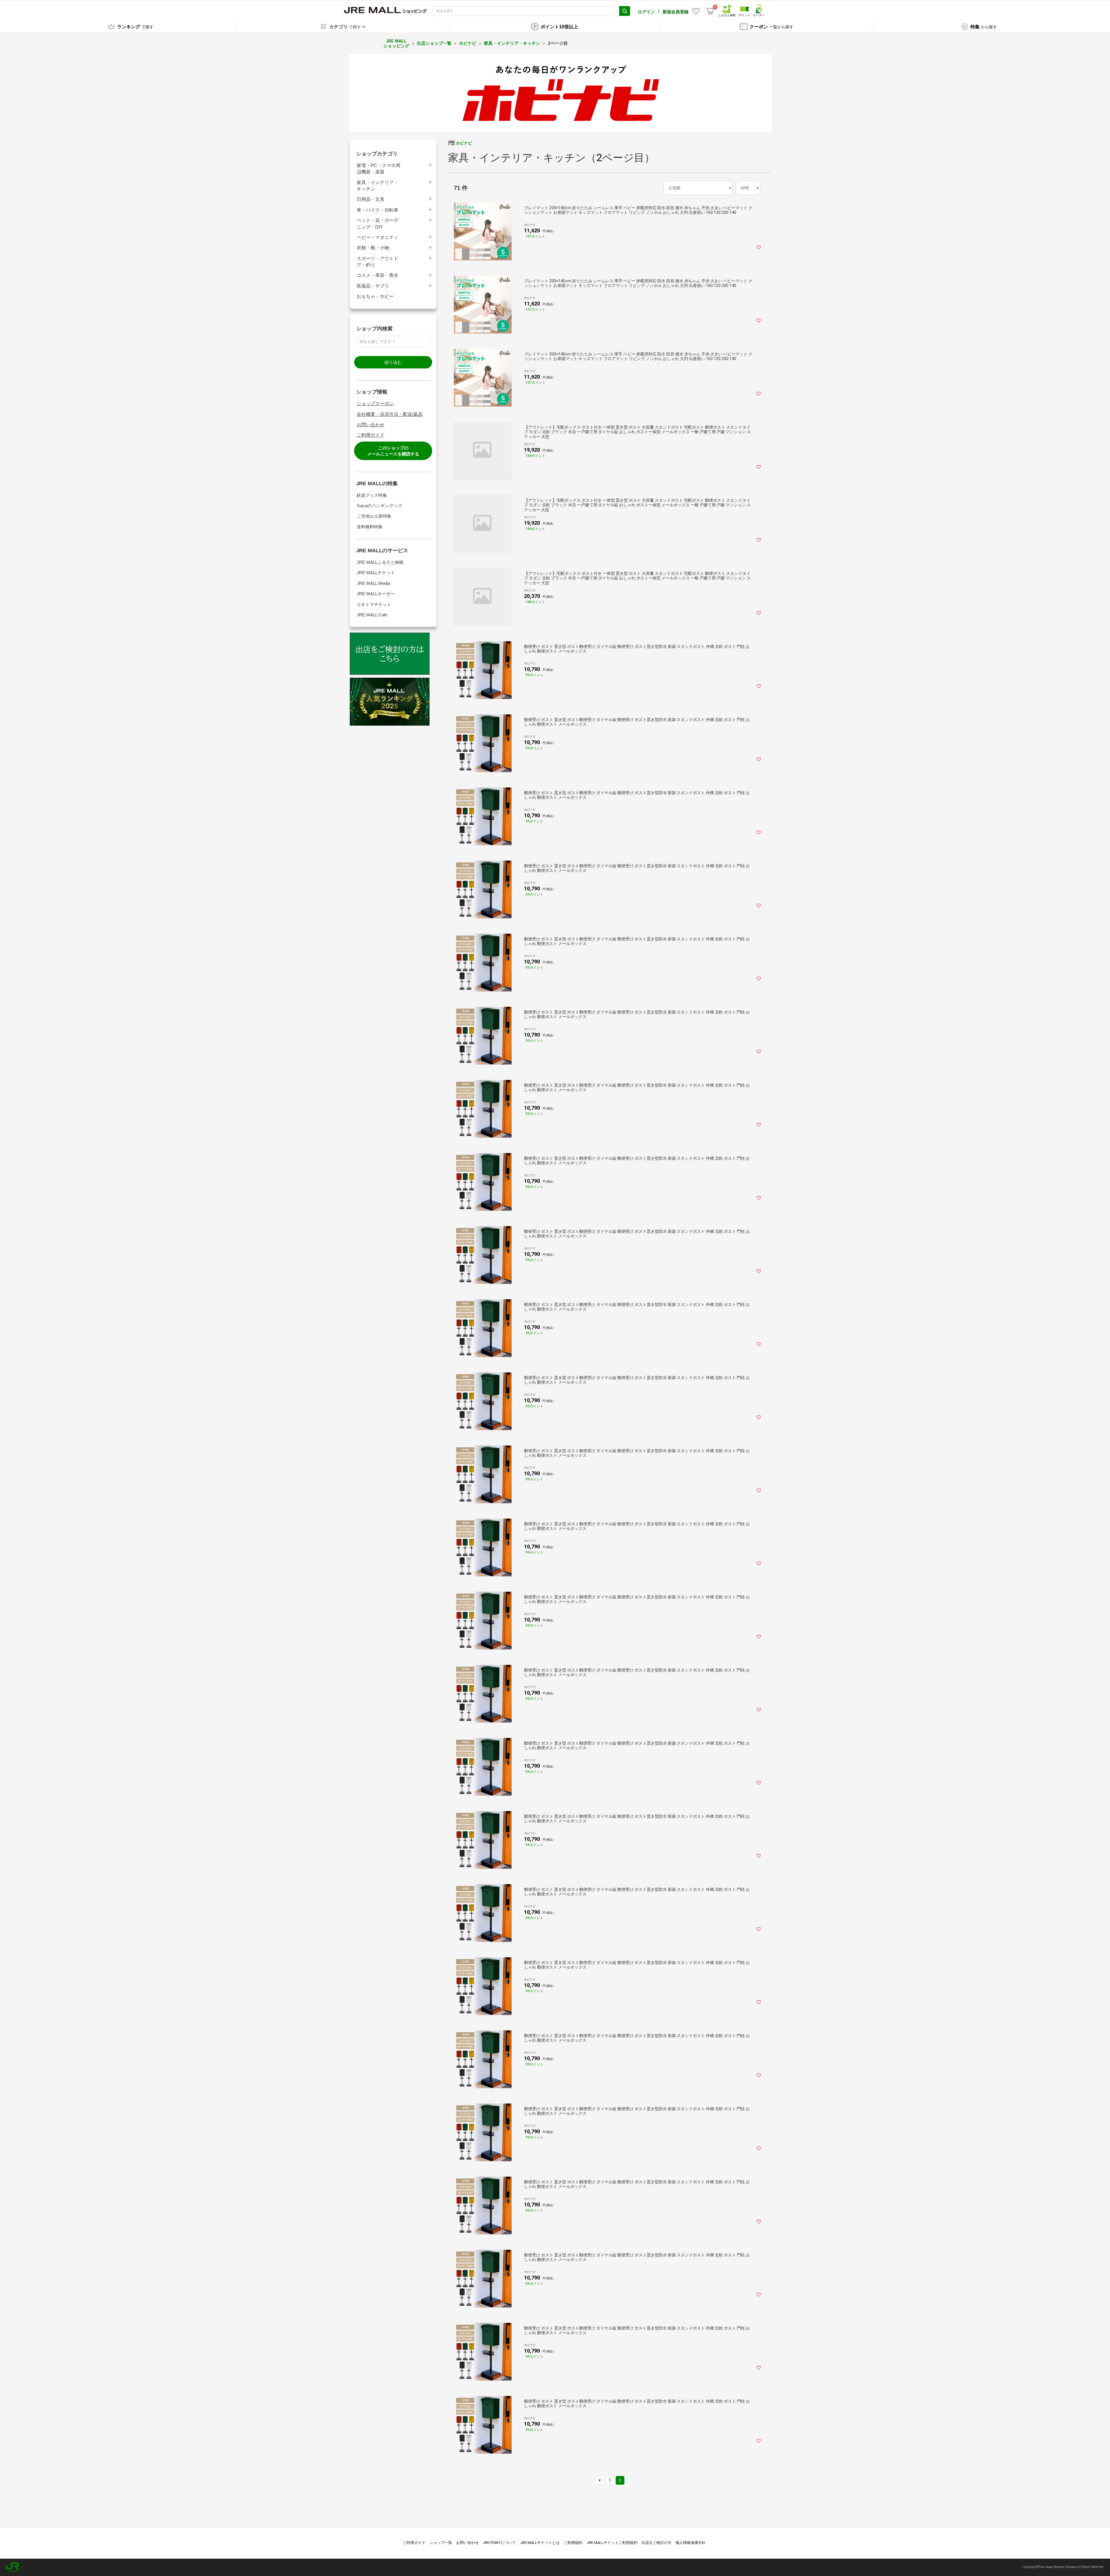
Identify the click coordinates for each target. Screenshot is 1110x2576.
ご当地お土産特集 (374, 516)
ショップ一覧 (441, 2543)
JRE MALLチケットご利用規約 (612, 2543)
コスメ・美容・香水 (378, 275)
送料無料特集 (370, 527)
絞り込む (393, 362)
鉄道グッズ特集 (372, 495)
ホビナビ (468, 43)
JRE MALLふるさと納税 (380, 562)
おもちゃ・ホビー (375, 296)
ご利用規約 (573, 2543)
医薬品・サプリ (373, 286)
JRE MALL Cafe (372, 615)
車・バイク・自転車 (378, 210)
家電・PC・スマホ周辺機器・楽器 (379, 169)
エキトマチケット (374, 604)
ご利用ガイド (371, 435)
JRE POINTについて (499, 2543)
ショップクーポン (375, 404)
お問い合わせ (371, 425)
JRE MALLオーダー (376, 594)
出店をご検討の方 (656, 2543)
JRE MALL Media (373, 583)
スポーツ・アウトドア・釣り (378, 262)
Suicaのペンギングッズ (379, 506)
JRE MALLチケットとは (540, 2543)
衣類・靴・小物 (373, 248)
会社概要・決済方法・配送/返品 (390, 414)
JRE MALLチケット (376, 573)
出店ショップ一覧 (434, 43)
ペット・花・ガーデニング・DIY (378, 224)
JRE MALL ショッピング (396, 43)
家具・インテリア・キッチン (512, 43)
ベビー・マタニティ (378, 237)
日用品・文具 (371, 199)
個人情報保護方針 (691, 2543)
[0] (710, 11)
